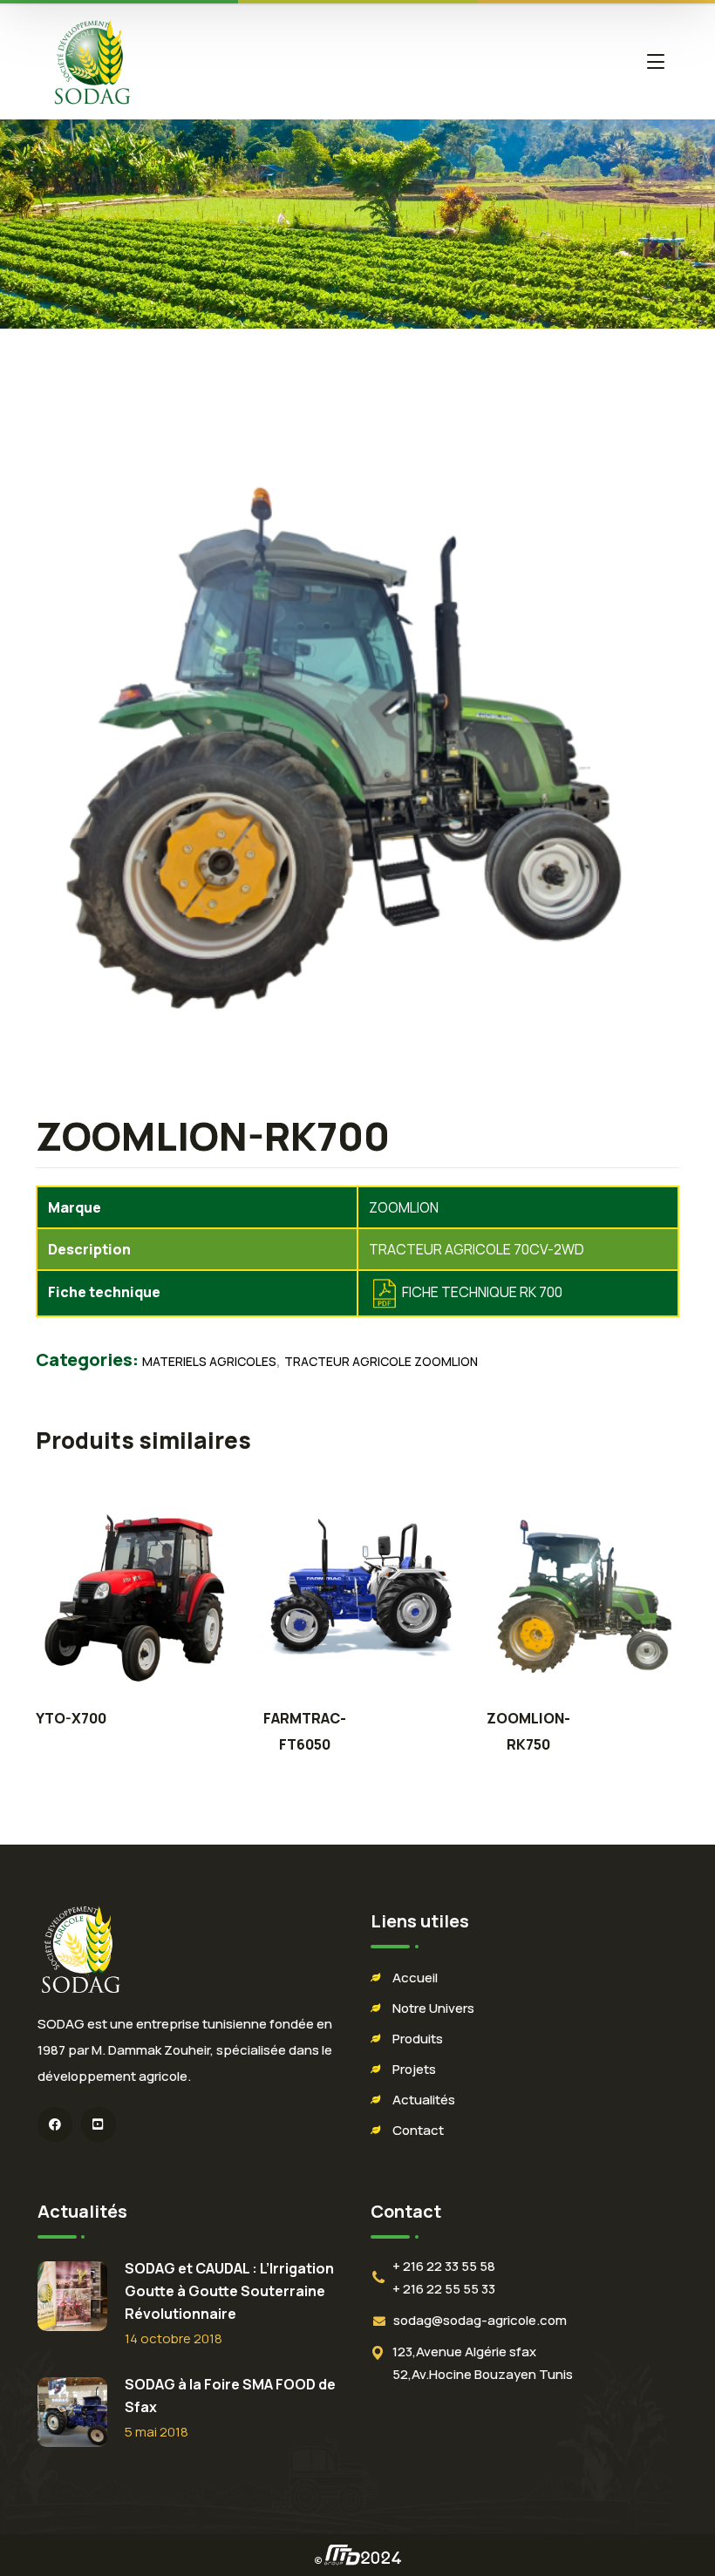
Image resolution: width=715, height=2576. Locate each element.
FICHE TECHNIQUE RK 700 (482, 1292)
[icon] (55, 2124)
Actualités (424, 2100)
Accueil (415, 1978)
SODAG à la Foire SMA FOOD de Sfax (230, 2396)
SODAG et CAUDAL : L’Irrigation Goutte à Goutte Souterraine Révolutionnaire (229, 2291)
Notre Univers (433, 2008)
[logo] (92, 60)
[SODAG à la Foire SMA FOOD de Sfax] (72, 2412)
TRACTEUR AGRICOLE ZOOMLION (381, 1361)
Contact (418, 2130)
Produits (418, 2039)
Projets (414, 2069)
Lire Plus (134, 1596)
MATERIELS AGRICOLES (209, 1361)
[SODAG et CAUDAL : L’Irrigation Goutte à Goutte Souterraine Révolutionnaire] (72, 2296)
